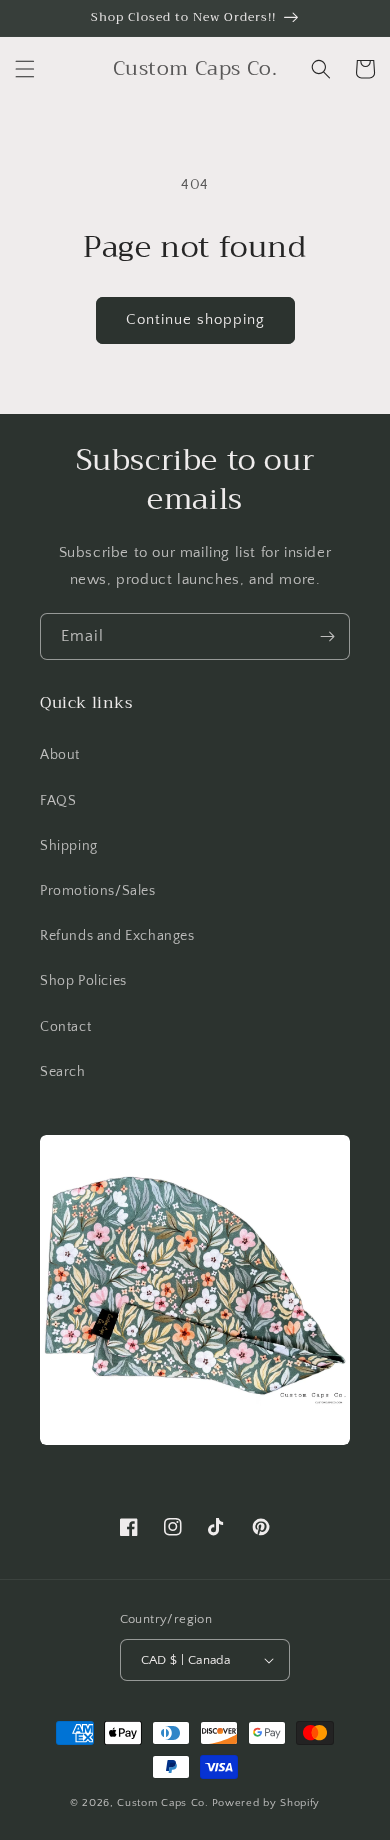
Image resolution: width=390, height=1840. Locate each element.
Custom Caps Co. (163, 1803)
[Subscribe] (327, 636)
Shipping (69, 846)
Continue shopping (195, 319)
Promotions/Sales (98, 891)
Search (63, 1072)
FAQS (58, 801)
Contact (65, 1027)
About (60, 755)
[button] (25, 69)
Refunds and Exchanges (117, 936)
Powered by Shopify (266, 1803)
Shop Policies (83, 981)
